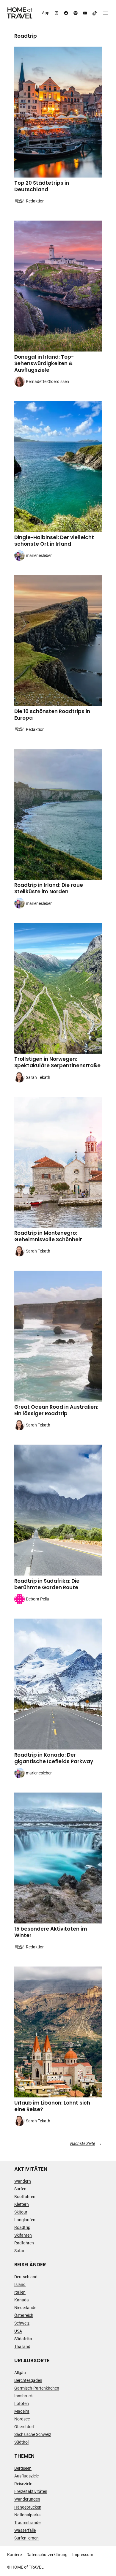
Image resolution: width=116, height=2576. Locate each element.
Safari (20, 2251)
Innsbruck (23, 2396)
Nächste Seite (86, 2143)
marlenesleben (39, 555)
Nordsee (22, 2419)
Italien (20, 2292)
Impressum (83, 2555)
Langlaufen (25, 2220)
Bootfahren (25, 2197)
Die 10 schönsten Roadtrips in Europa (52, 715)
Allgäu (20, 2373)
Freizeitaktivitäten (31, 2491)
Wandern (23, 2181)
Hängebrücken (28, 2507)
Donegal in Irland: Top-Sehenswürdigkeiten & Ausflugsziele (44, 364)
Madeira (22, 2411)
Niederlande (25, 2308)
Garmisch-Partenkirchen (37, 2388)
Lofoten (22, 2404)
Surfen (20, 2189)
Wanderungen (27, 2499)
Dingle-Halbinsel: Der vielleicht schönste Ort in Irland (54, 541)
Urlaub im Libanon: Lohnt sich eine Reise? (52, 2106)
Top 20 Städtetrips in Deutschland (42, 186)
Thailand (22, 2347)
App (46, 13)
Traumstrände (27, 2523)
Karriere (14, 2555)
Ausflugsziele (26, 2476)
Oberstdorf (24, 2427)
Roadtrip (22, 2227)
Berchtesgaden (28, 2380)
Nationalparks (27, 2515)
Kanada (22, 2300)
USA (18, 2331)
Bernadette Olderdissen (47, 381)
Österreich (24, 2315)
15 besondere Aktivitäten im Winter (51, 1932)
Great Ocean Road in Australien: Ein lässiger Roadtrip (56, 1410)
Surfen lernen (26, 2538)
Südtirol (21, 2442)
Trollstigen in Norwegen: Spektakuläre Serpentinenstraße (57, 1063)
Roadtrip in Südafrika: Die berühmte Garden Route (47, 1584)
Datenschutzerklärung (47, 2555)
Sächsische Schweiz (33, 2434)
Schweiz (22, 2323)
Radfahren (24, 2243)
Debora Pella (37, 1599)
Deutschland (26, 2277)
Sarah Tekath (38, 1077)
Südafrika (23, 2339)
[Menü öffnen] (105, 13)
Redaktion (35, 201)
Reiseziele (23, 2484)
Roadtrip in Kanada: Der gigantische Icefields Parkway (54, 1758)
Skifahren (23, 2235)
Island (20, 2284)
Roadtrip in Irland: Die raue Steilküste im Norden (49, 889)
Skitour (21, 2212)
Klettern (22, 2204)
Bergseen (23, 2468)
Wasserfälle (25, 2530)
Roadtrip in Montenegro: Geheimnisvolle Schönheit (48, 1236)
